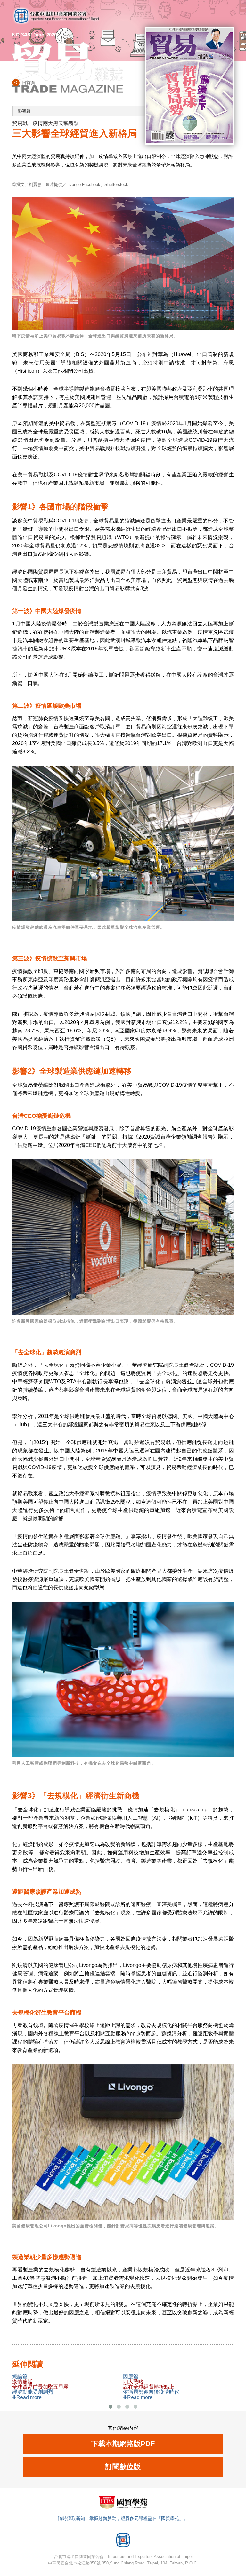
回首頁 (29, 83)
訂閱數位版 (123, 2467)
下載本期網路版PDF (123, 2444)
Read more (29, 2397)
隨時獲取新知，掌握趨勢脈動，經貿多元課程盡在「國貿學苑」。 (123, 2518)
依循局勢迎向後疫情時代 (151, 2387)
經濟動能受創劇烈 (40, 2387)
